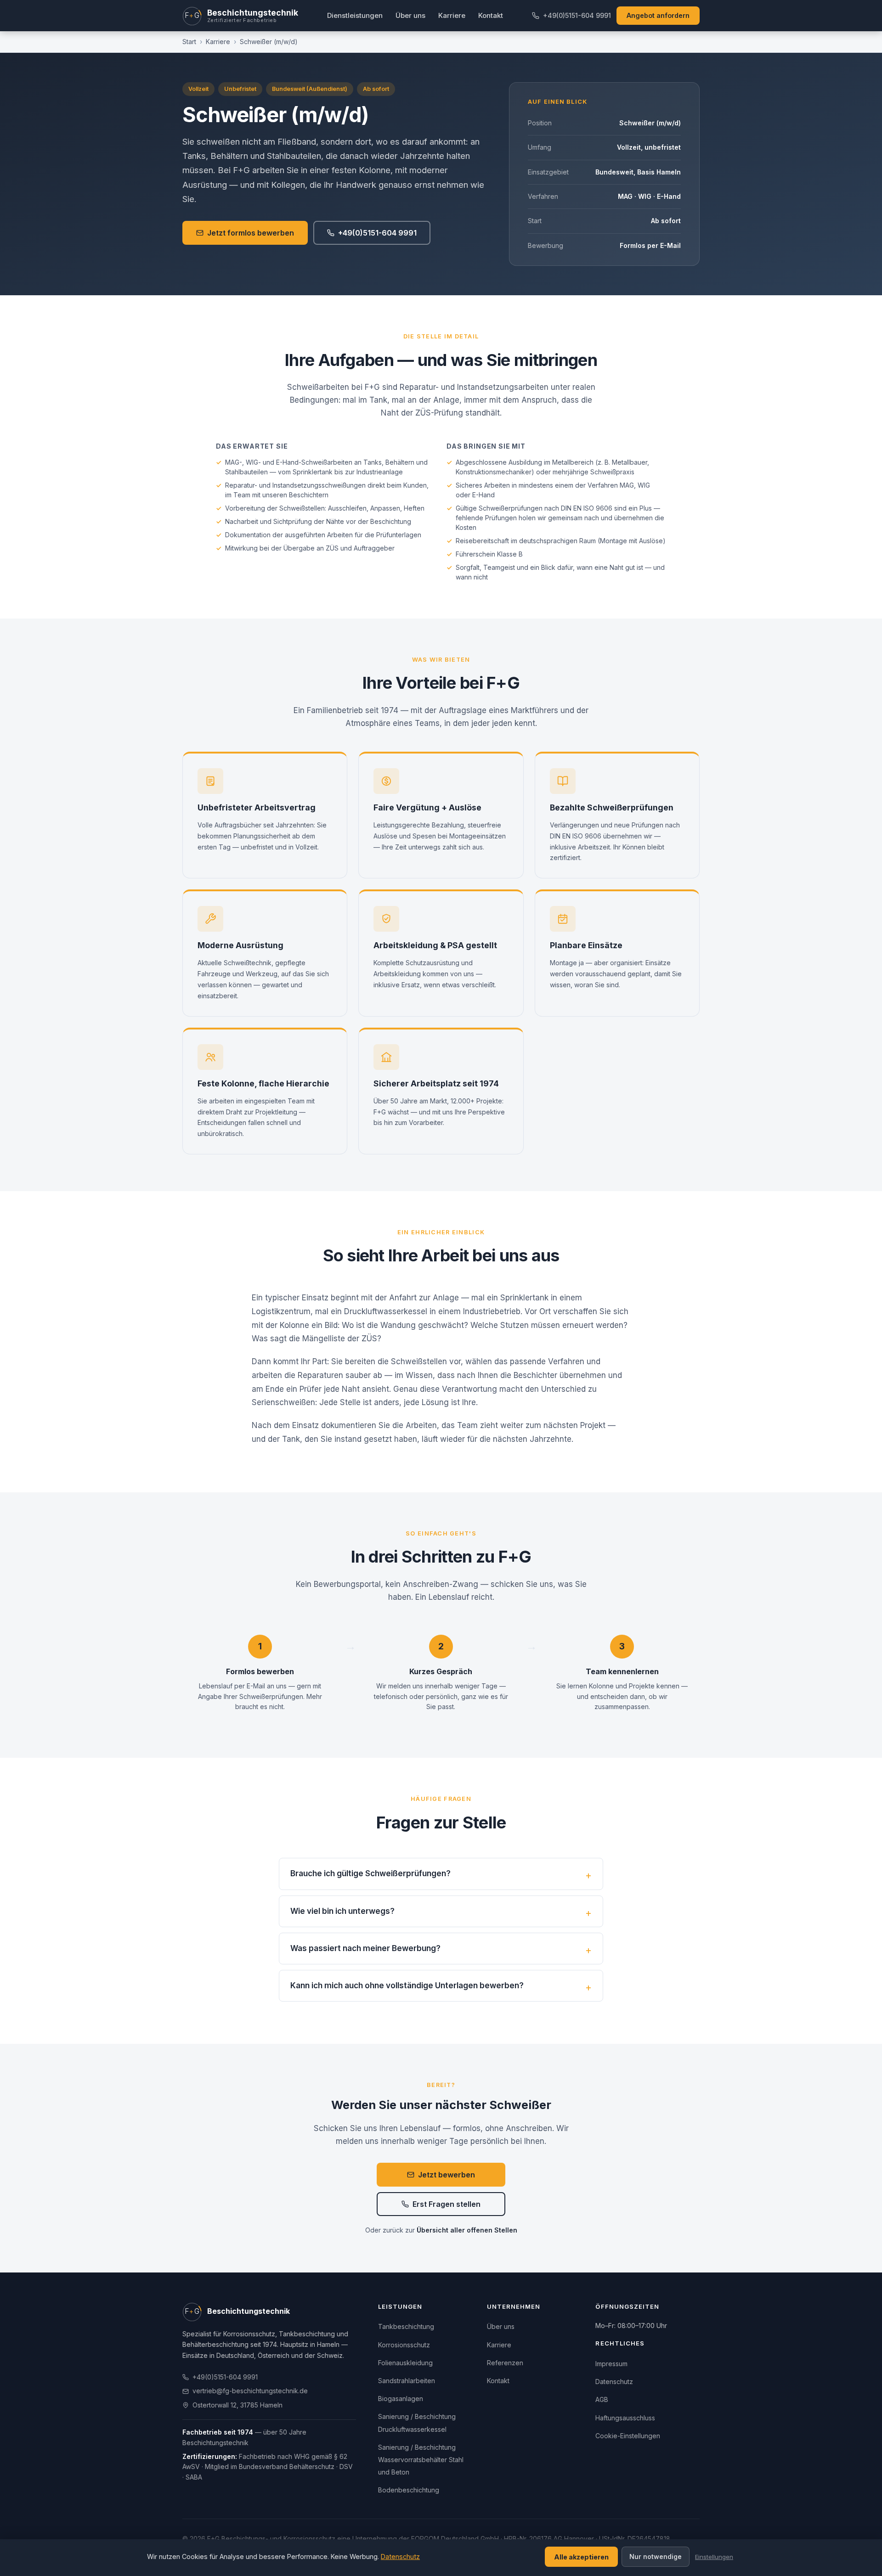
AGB (602, 2399)
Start (189, 42)
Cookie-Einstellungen (628, 2436)
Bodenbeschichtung (409, 2490)
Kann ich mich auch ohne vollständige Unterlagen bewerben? (407, 1985)
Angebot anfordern (658, 15)
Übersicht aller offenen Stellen (467, 2230)
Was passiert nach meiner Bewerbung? (365, 1948)
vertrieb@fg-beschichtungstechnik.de (250, 2391)
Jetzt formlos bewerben (251, 233)
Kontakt (491, 15)
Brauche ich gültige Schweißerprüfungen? (370, 1873)
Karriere (452, 15)
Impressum (611, 2364)
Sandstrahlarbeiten (407, 2381)
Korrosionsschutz (404, 2345)
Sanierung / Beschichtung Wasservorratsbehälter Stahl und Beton (421, 2460)
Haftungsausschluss (625, 2418)
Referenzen (505, 2363)
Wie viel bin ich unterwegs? (342, 1911)
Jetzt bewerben (447, 2175)
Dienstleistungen (355, 15)
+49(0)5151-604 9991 (577, 15)
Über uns (410, 15)
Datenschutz (614, 2382)
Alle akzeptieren (581, 2557)
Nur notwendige (656, 2556)
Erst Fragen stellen (447, 2204)
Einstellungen (714, 2557)
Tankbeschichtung (406, 2326)
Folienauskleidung (405, 2363)
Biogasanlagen (401, 2399)
